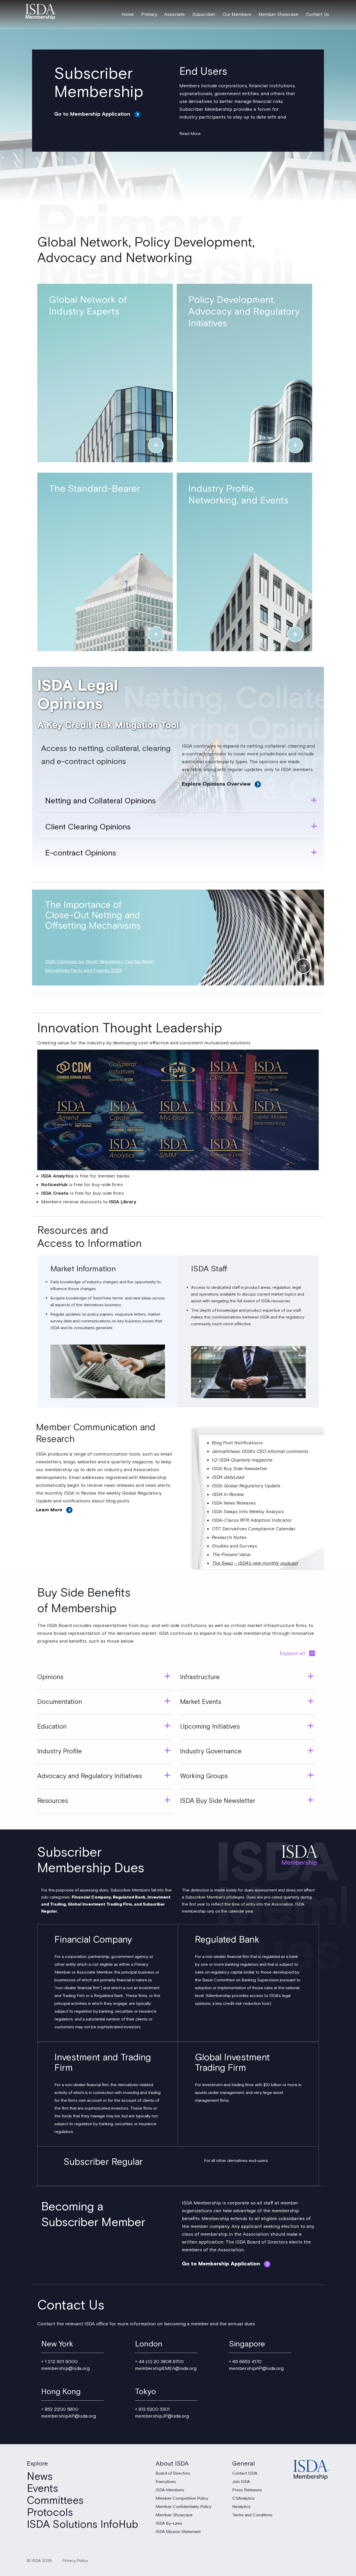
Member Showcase (278, 15)
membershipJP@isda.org (162, 2417)
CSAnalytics (243, 2499)
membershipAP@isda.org (256, 2369)
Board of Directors (173, 2474)
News (40, 2477)
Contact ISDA (245, 2474)
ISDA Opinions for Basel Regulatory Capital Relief (100, 962)
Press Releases (247, 2490)
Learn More (49, 1510)
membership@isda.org (65, 2369)
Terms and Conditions (252, 2515)
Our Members (237, 15)
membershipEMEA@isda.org (166, 2369)
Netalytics (241, 2507)
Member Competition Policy (182, 2499)
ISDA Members (170, 2490)
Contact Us (317, 15)
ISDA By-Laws (169, 2524)
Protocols (50, 2513)
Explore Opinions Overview (216, 784)
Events (42, 2489)
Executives (166, 2482)
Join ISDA (241, 2482)
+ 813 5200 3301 (152, 2410)
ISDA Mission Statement (178, 2532)
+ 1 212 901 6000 (59, 2362)
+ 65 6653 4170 (245, 2362)
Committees (55, 2501)
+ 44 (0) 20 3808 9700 (159, 2362)
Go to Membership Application (92, 114)
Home (128, 15)
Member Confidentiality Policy (183, 2507)
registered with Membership (136, 1478)
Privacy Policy (75, 2561)
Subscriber (204, 15)
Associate (174, 15)
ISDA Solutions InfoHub (82, 2525)
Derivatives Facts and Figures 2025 (84, 970)
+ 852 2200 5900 (60, 2410)
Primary (149, 15)
